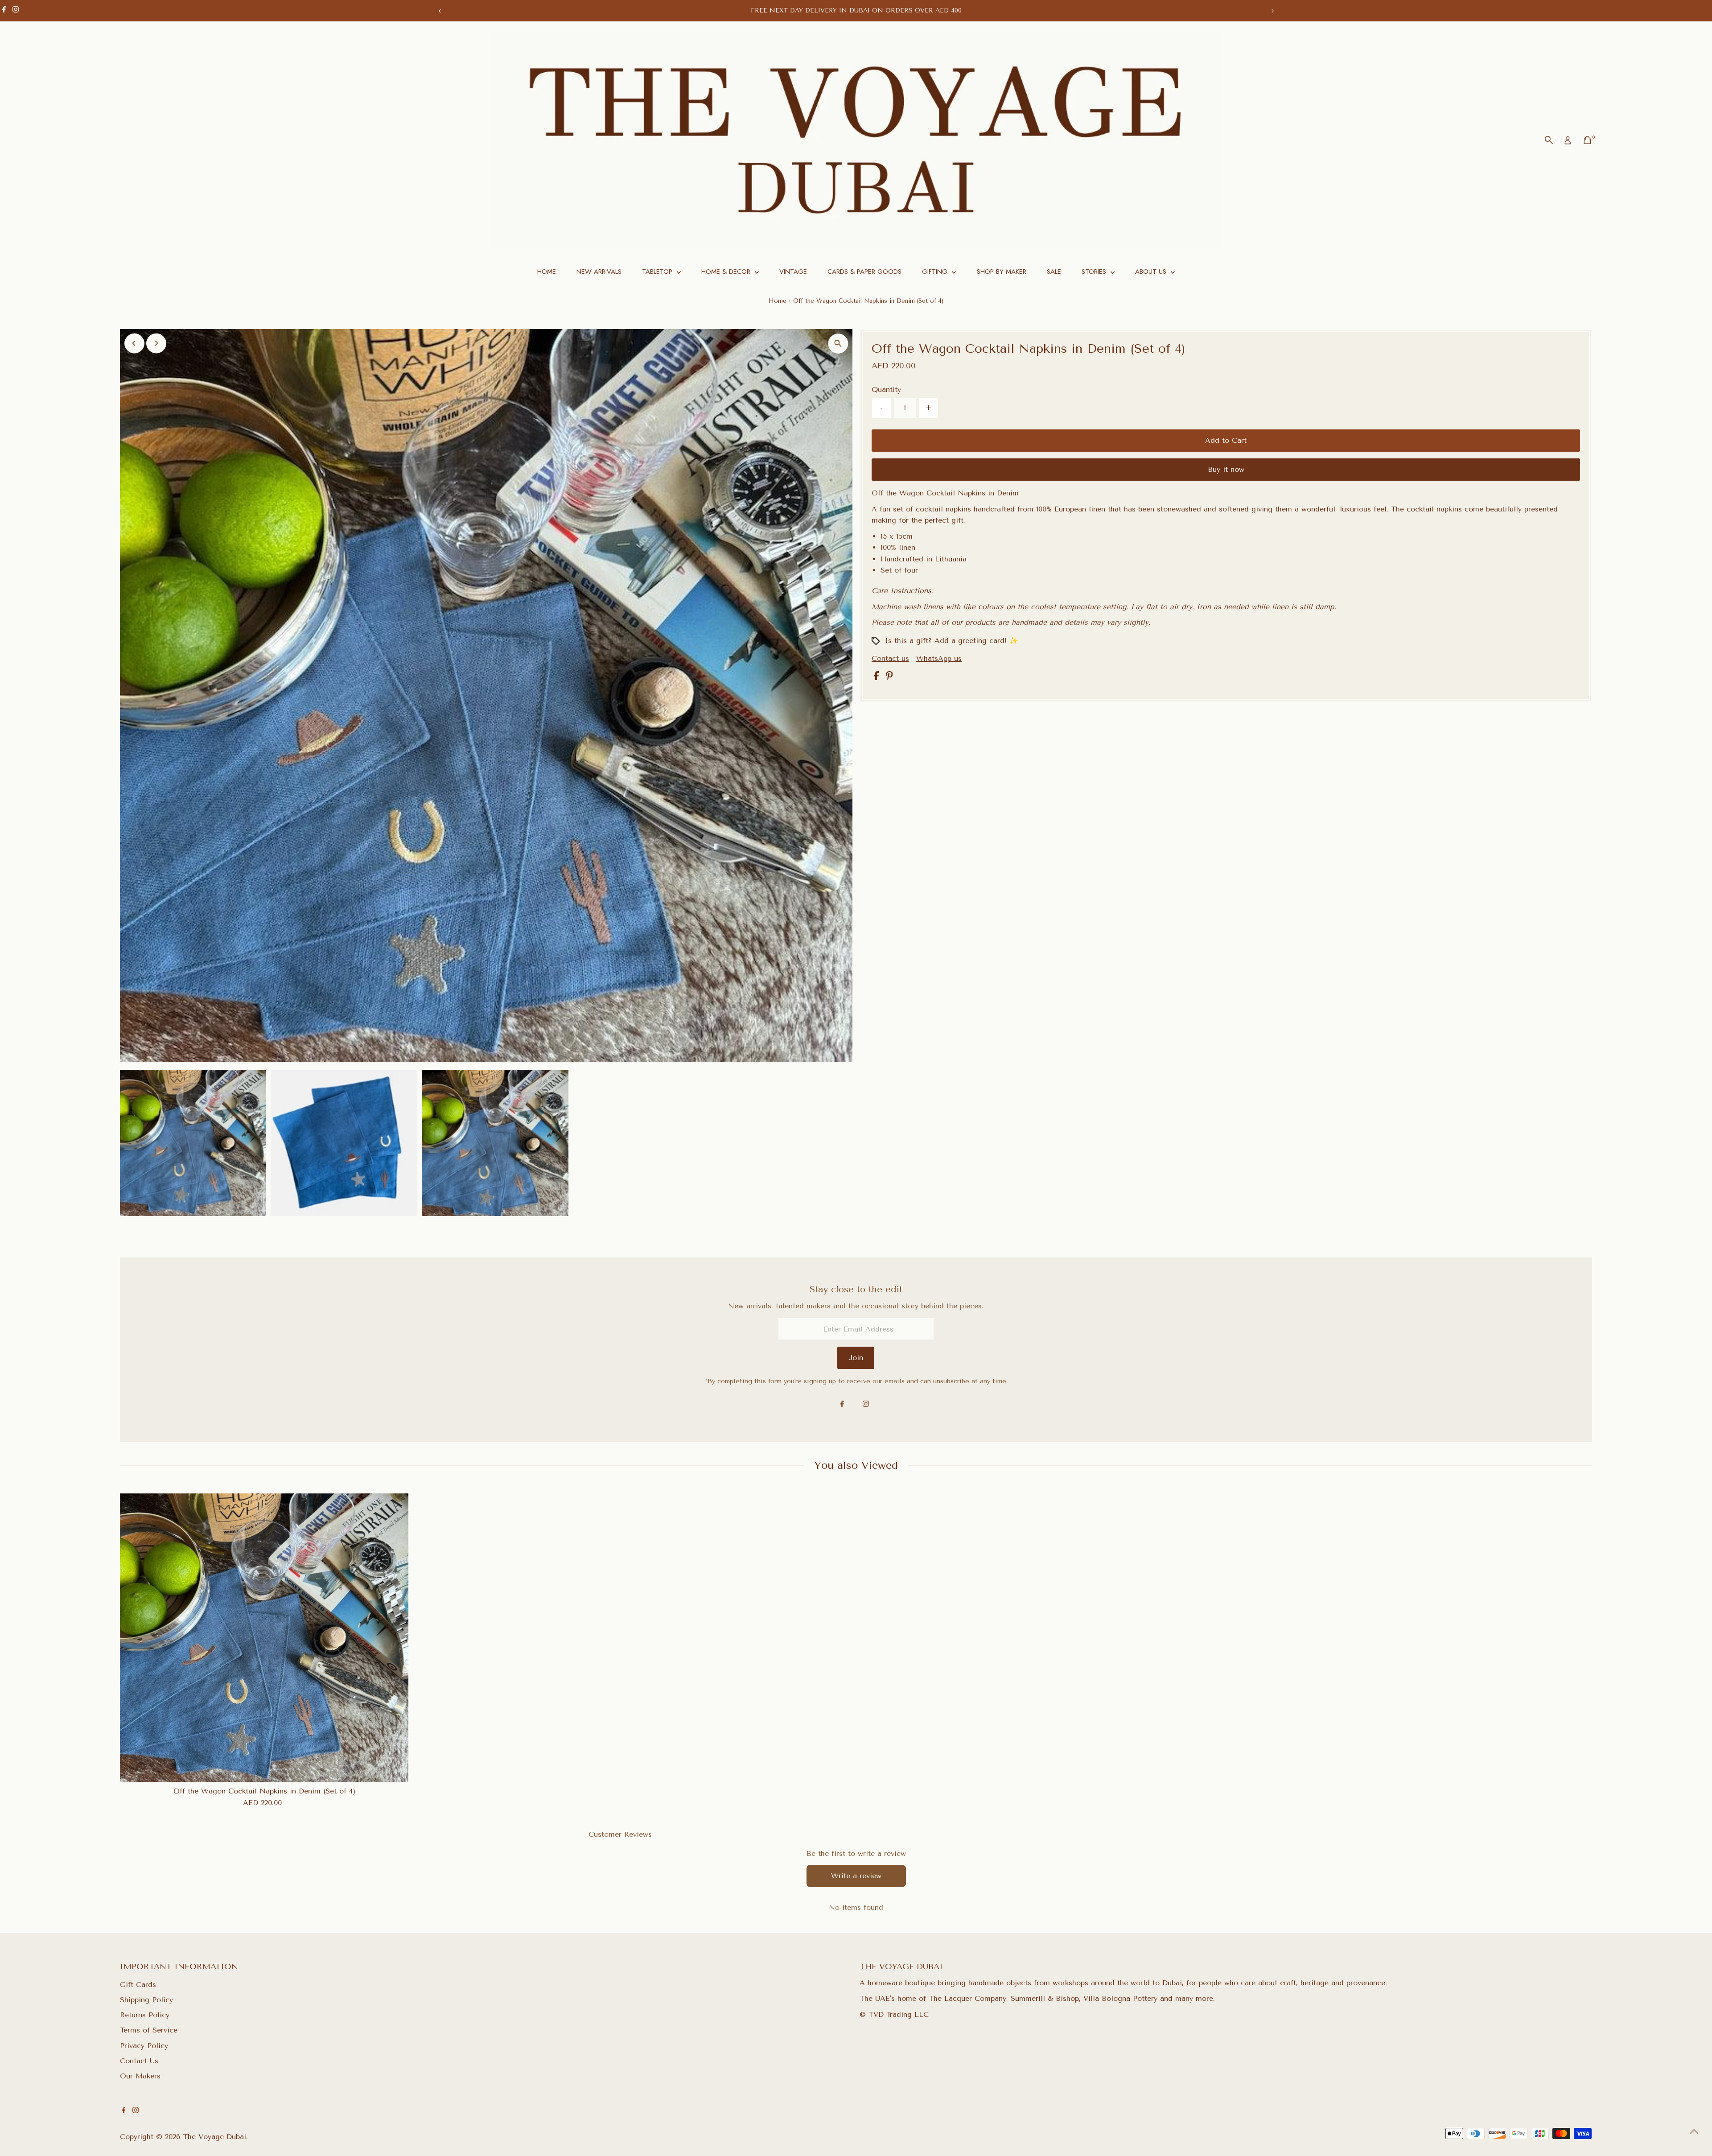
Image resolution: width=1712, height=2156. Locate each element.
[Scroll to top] (1694, 2131)
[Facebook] (4, 11)
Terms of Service (149, 2030)
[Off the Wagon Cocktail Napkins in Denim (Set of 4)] (264, 1638)
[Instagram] (16, 11)
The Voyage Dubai (214, 2137)
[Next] (1272, 11)
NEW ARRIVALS (599, 272)
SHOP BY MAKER (1002, 272)
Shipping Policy (146, 2000)
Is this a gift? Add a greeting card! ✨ (952, 641)
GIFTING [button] (936, 272)
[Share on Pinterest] (889, 678)
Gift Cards (138, 1985)
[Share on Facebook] (878, 678)
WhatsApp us (939, 658)
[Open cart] (1587, 140)
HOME (547, 272)
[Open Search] (1549, 140)
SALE (1054, 272)
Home (778, 301)
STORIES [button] (1095, 272)
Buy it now (1226, 469)
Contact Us (139, 2061)
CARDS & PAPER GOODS (864, 272)
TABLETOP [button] (658, 272)
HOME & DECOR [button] (727, 272)
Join (856, 1358)
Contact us (890, 659)
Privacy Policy (144, 2046)
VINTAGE (793, 272)
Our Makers (140, 2076)
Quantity (886, 390)
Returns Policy (145, 2015)
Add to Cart (1226, 440)
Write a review (856, 1876)
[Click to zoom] (838, 344)
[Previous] (440, 11)
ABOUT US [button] (1152, 272)
